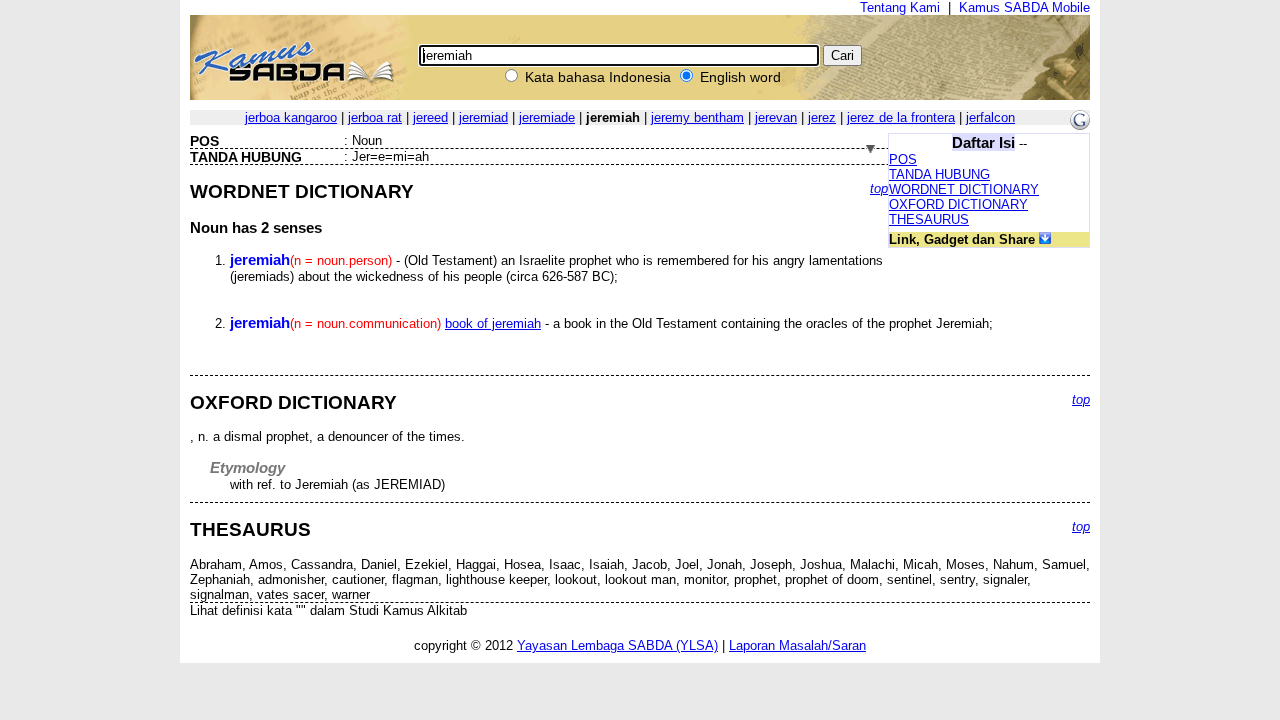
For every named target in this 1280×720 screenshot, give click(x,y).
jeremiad (483, 117)
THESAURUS (929, 219)
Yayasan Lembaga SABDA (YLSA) (617, 645)
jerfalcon (990, 117)
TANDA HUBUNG (939, 174)
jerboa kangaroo (291, 117)
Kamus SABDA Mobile (1024, 7)
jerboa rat (375, 117)
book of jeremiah (493, 323)
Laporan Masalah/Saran (797, 645)
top (879, 188)
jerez (822, 117)
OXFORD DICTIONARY (958, 204)
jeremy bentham (697, 117)
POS (903, 159)
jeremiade (547, 117)
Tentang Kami (900, 7)
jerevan (776, 117)
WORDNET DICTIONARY (964, 189)
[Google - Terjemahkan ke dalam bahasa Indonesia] (1080, 125)
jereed (430, 117)
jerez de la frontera (901, 117)
